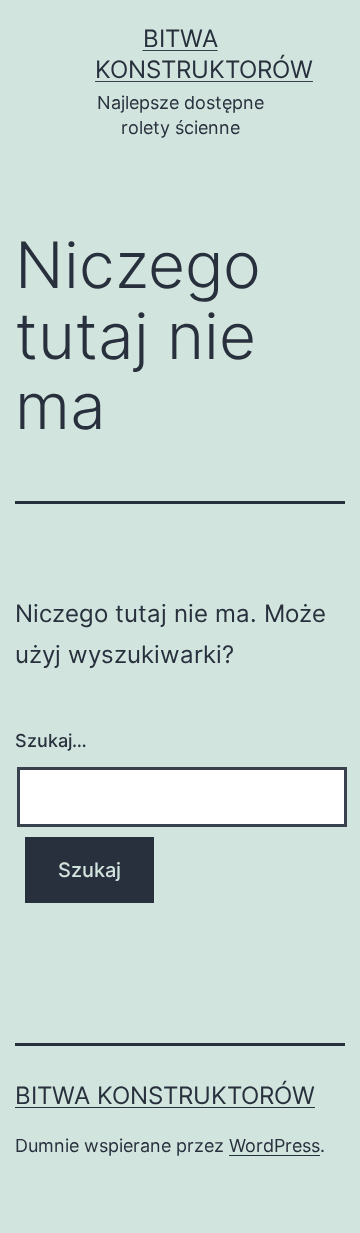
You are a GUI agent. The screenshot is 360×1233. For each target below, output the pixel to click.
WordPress (274, 1145)
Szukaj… (51, 740)
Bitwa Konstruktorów (165, 1095)
